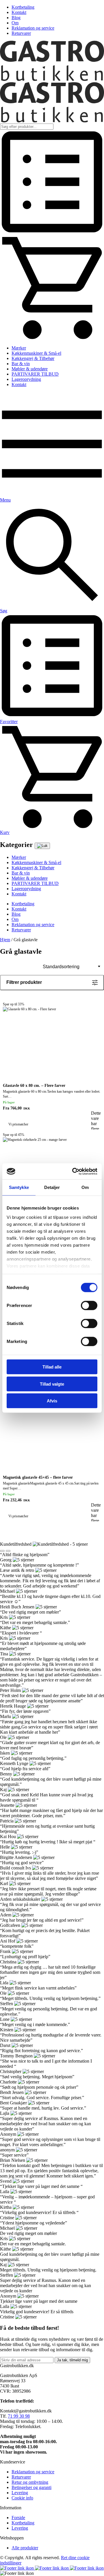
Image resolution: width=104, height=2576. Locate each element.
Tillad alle (52, 1367)
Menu (5, 500)
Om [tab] (85, 1187)
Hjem (5, 940)
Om (15, 23)
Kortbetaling (23, 7)
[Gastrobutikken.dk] (52, 79)
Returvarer (21, 33)
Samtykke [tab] (19, 1187)
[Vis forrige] (2, 1551)
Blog (16, 18)
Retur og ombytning (30, 2482)
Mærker (19, 348)
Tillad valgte (52, 1384)
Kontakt (19, 12)
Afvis (52, 1401)
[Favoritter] (52, 232)
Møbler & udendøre (30, 369)
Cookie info (22, 2498)
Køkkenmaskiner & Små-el (36, 353)
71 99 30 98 (19, 2416)
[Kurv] (52, 338)
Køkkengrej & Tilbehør (33, 358)
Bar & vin (21, 364)
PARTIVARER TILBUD (35, 374)
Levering (20, 2493)
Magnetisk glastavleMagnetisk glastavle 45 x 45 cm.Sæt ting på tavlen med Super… (51, 1442)
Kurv (5, 832)
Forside (18, 2518)
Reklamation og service (33, 28)
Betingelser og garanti (31, 2487)
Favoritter (9, 722)
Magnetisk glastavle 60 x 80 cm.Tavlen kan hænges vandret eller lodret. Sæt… (52, 1050)
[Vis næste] (8, 1551)
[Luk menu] (42, 846)
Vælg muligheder (96, 1106)
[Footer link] (17, 2568)
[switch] (89, 1306)
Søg (4, 611)
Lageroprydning (26, 379)
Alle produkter (25, 2548)
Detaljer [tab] (52, 1187)
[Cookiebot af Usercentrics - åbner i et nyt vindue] (73, 1171)
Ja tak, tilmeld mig (72, 2360)
